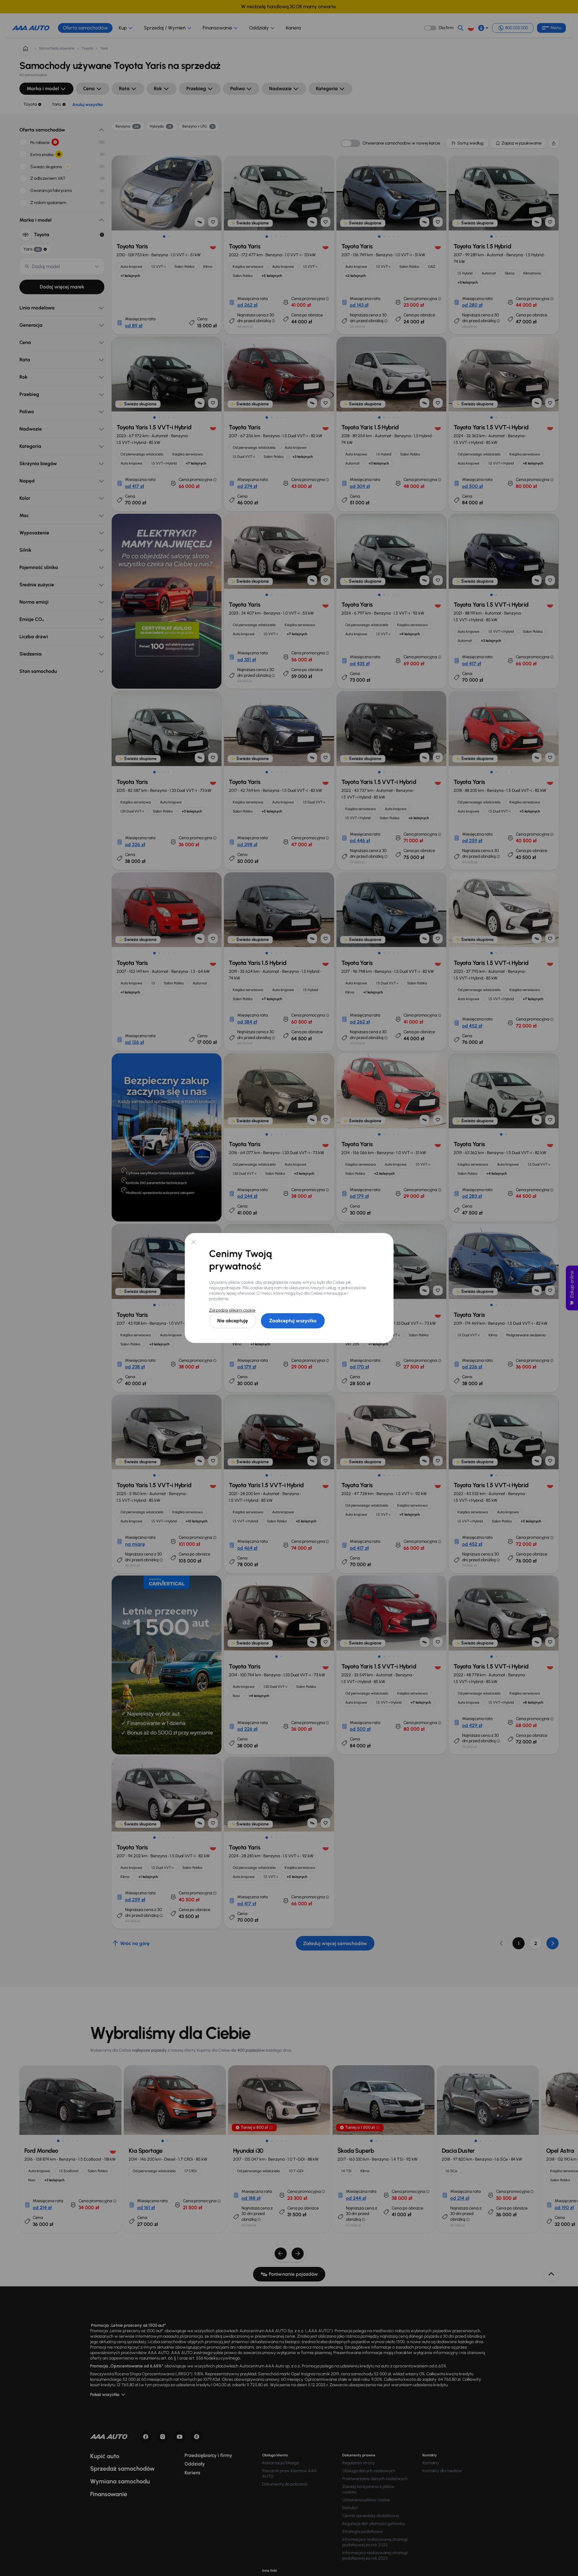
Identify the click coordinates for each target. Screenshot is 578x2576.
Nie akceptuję (233, 1321)
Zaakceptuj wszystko (293, 1321)
